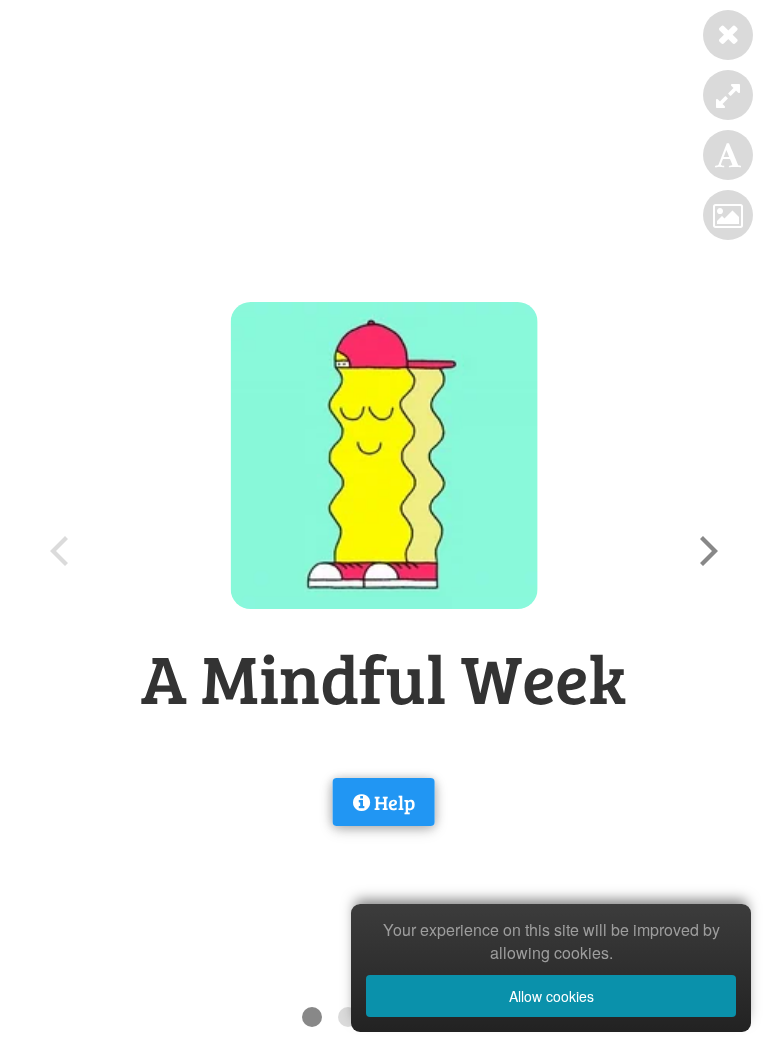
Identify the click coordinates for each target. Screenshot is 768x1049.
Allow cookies (551, 996)
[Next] (706, 551)
